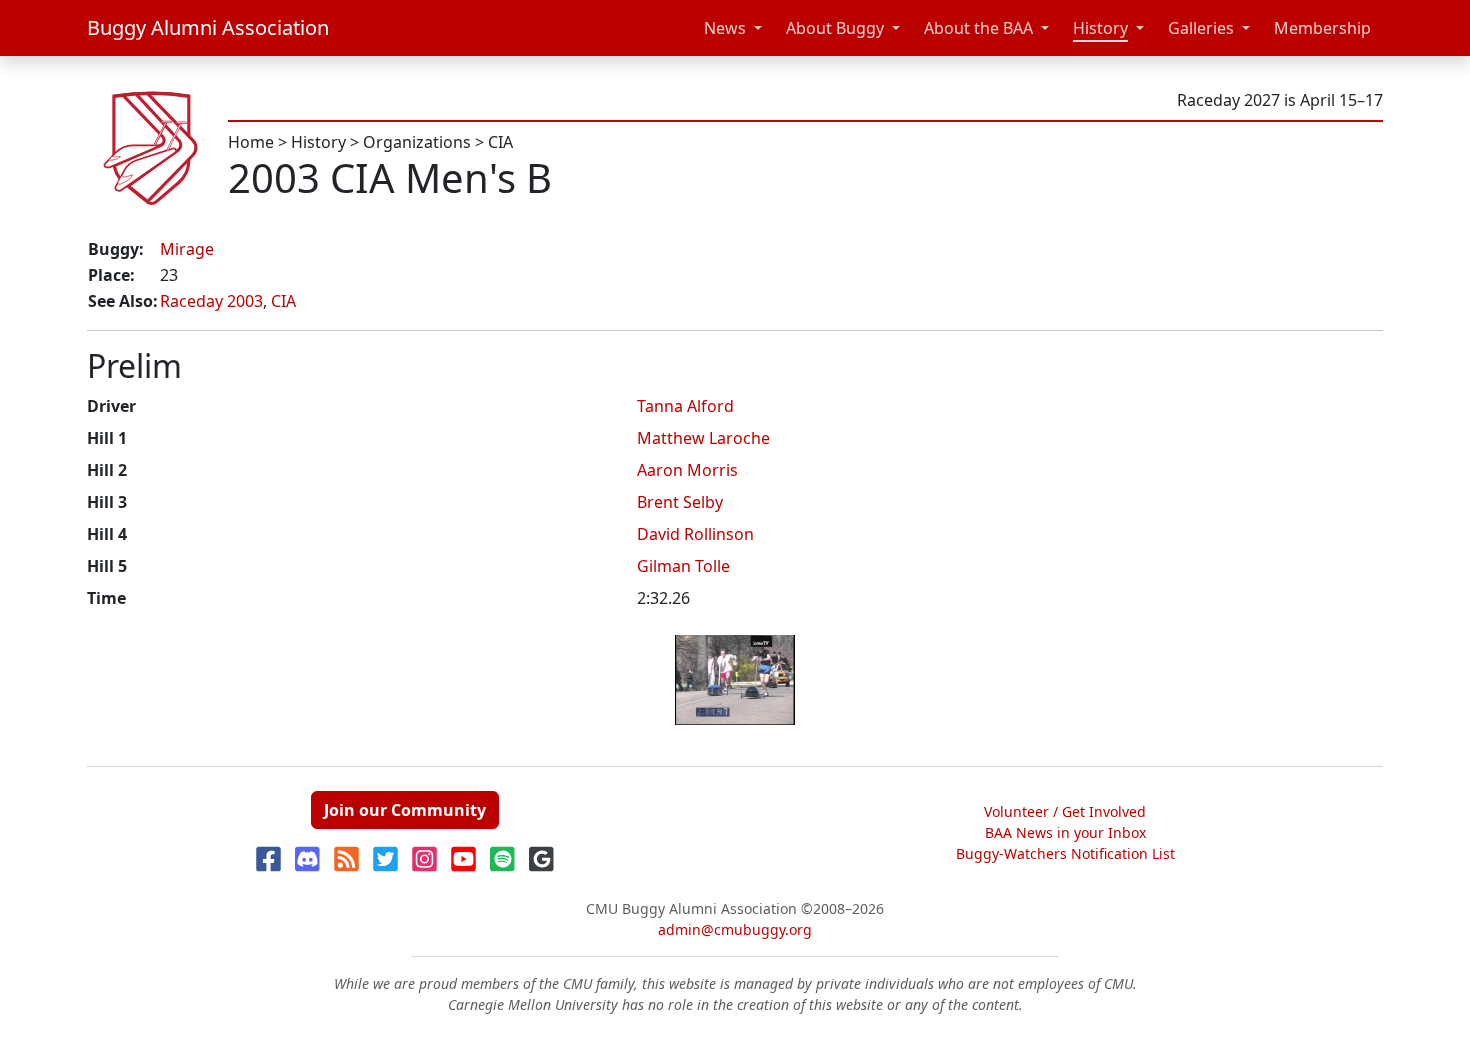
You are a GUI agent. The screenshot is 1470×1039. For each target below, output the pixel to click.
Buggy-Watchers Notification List (1065, 853)
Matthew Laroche (703, 438)
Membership (1322, 28)
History (1100, 28)
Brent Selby (680, 502)
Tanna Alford (685, 406)
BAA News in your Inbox (1065, 832)
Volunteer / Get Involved (1065, 811)
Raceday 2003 (211, 301)
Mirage (187, 249)
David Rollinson (695, 534)
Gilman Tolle (683, 566)
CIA (500, 142)
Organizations (417, 142)
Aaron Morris (687, 470)
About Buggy (835, 28)
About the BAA (978, 28)
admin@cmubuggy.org (735, 929)
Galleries (1201, 28)
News (725, 28)
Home (251, 142)
